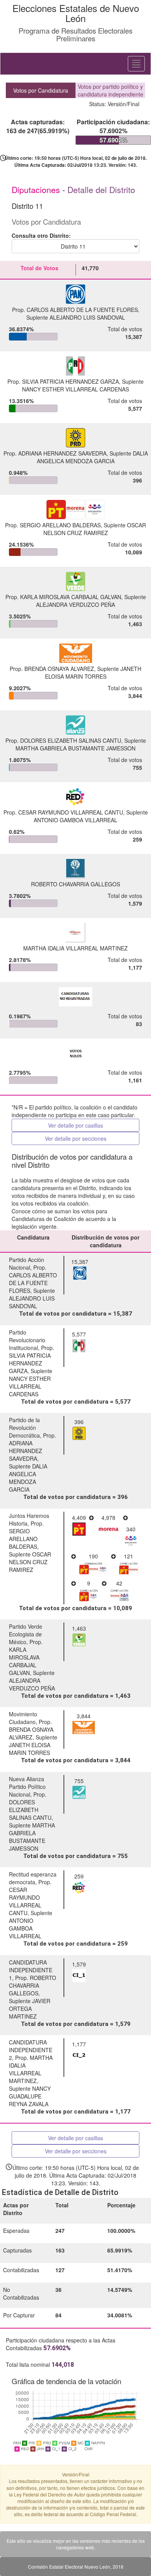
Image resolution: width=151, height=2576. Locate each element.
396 (137, 480)
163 (60, 2250)
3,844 (135, 696)
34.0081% (120, 2315)
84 (58, 2315)
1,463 (135, 624)
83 (139, 1024)
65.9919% (120, 2250)
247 (60, 2231)
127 (60, 2270)
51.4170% (120, 2270)
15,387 (134, 337)
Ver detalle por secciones (76, 1138)
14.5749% (120, 2290)
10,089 (134, 552)
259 (137, 839)
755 (137, 767)
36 (58, 2290)
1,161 (135, 1080)
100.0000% (121, 2231)
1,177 (135, 967)
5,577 (135, 408)
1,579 (135, 903)
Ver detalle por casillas (75, 1125)
